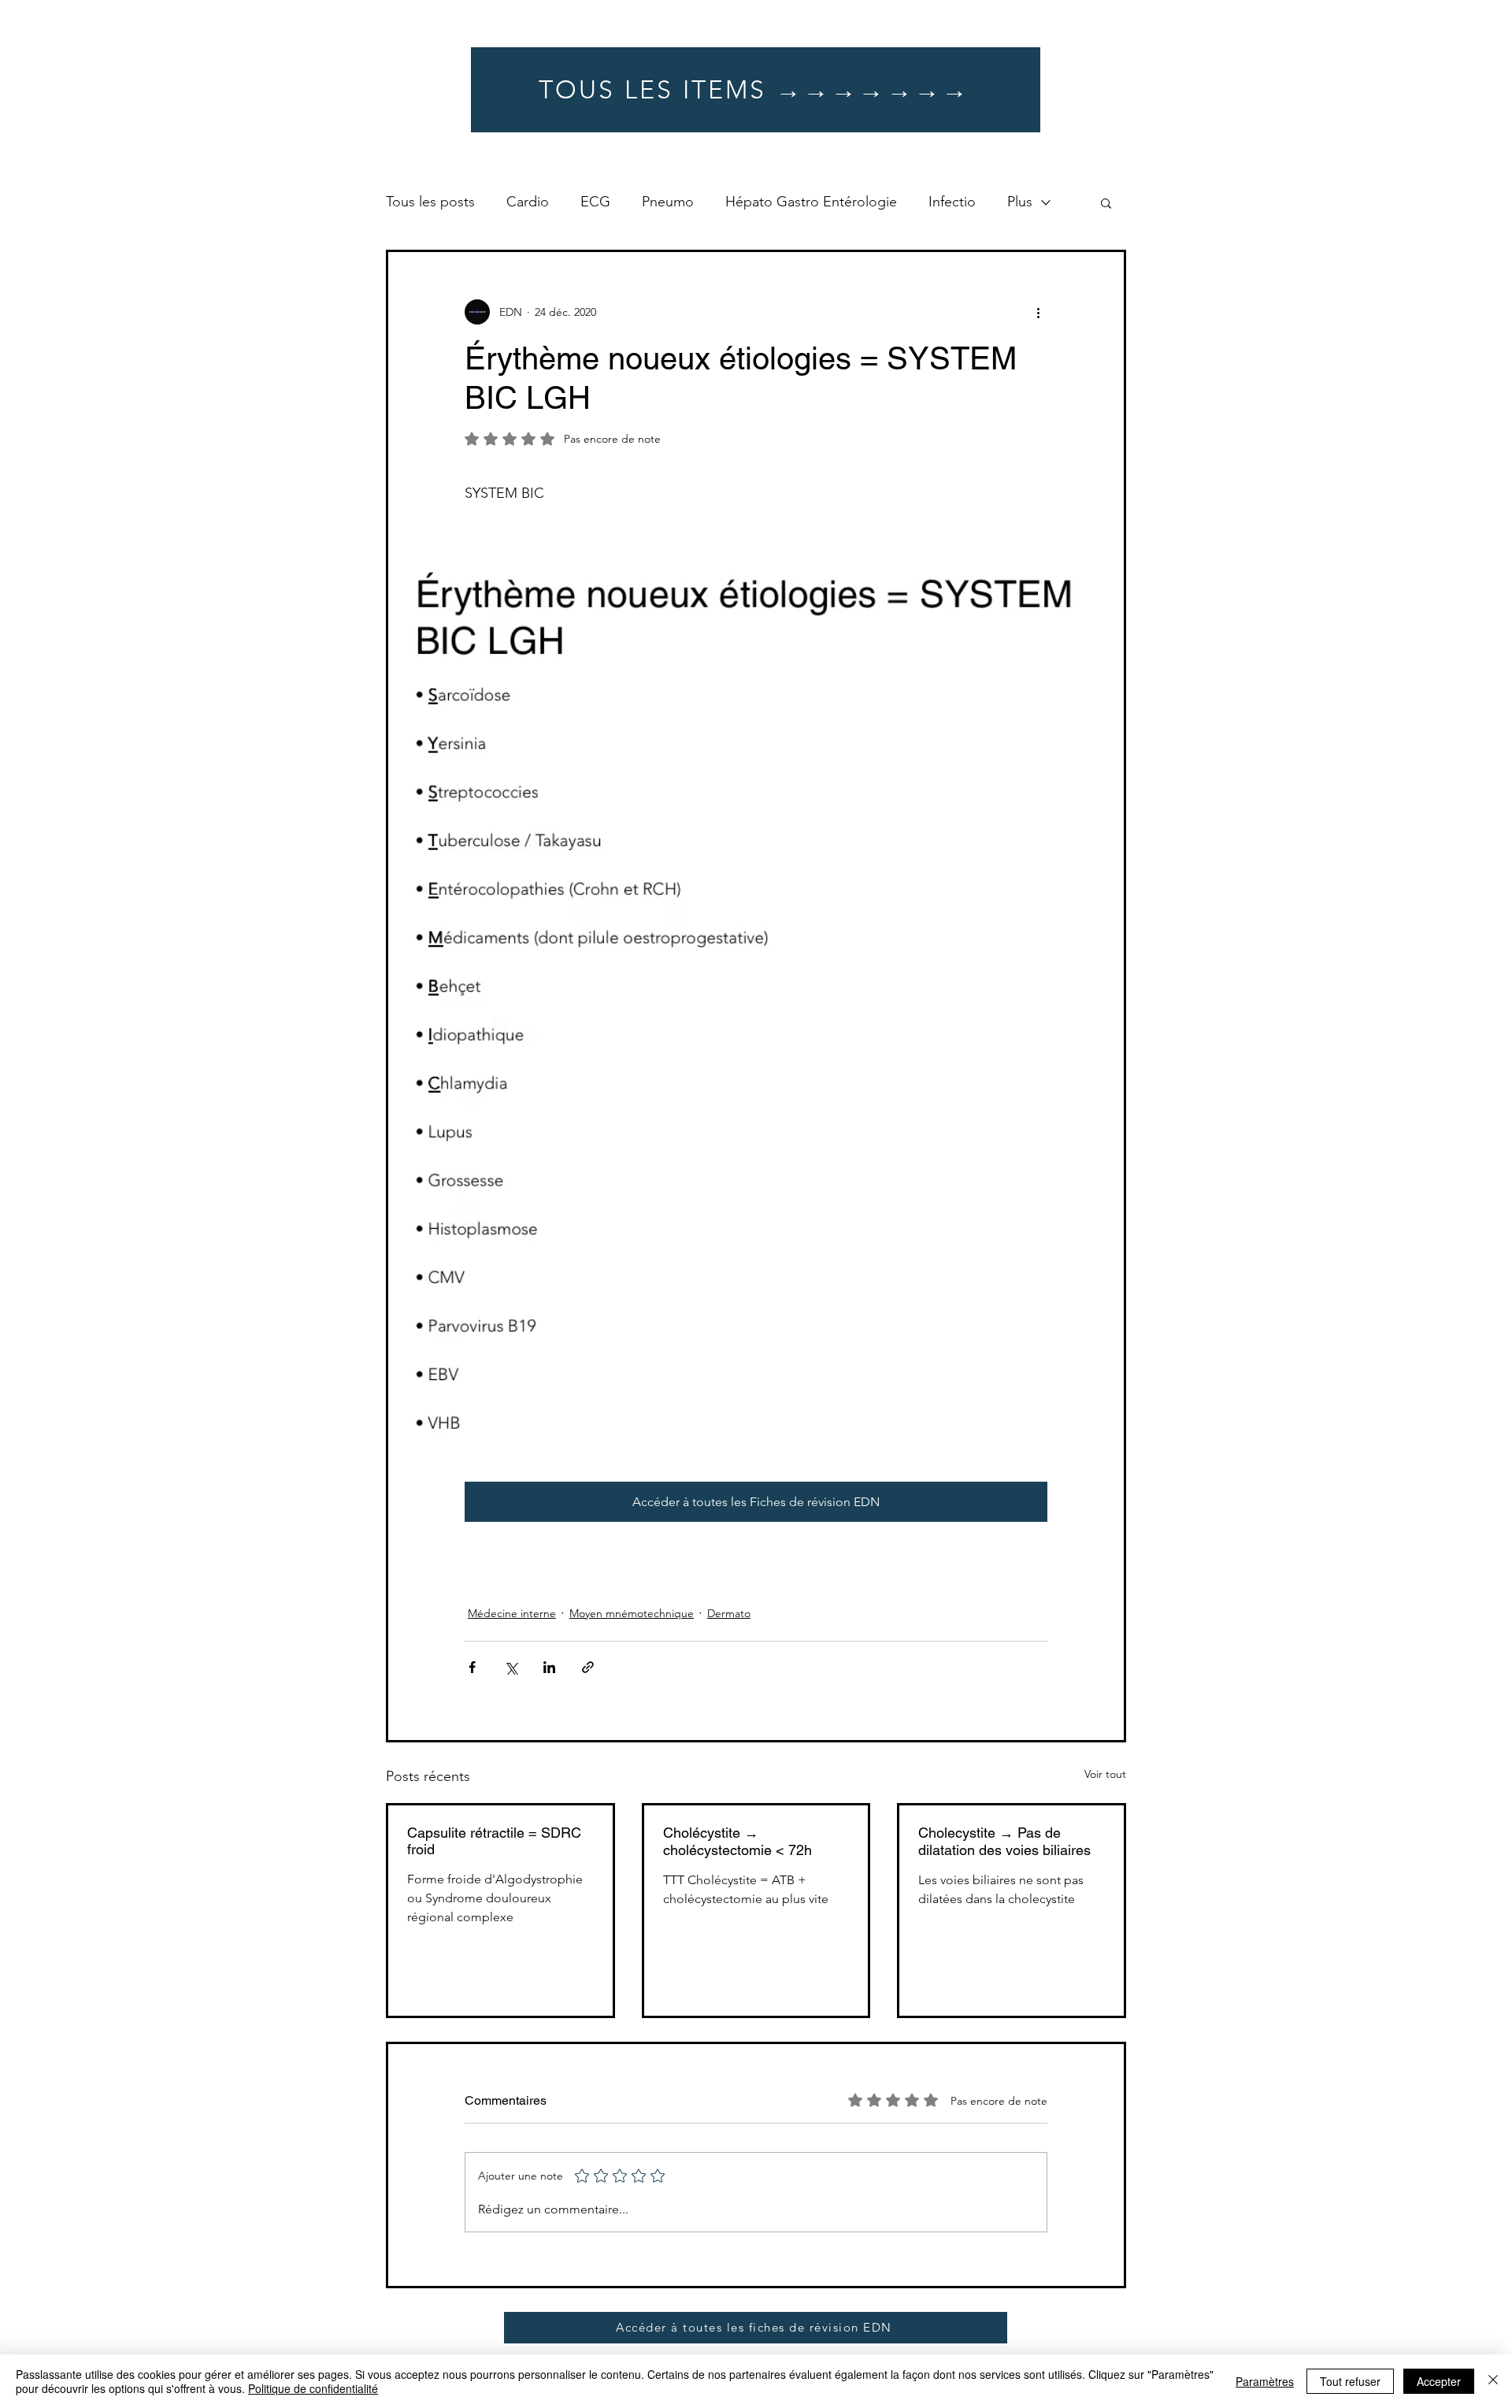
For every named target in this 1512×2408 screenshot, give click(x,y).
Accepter (1439, 2381)
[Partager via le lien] (588, 1667)
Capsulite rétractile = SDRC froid (494, 1841)
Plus (1020, 202)
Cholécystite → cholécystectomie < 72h (737, 1841)
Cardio (528, 202)
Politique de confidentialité (313, 2388)
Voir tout (1105, 1774)
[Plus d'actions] (1038, 312)
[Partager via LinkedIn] (549, 1667)
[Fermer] (1493, 2381)
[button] (1106, 202)
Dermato (729, 1613)
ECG (595, 202)
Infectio (952, 202)
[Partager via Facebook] (472, 1667)
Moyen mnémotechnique (632, 1613)
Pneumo (668, 202)
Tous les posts (430, 202)
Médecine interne (512, 1613)
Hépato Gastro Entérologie (811, 202)
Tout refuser (1350, 2381)
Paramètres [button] (1265, 2381)
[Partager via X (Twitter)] (511, 1667)
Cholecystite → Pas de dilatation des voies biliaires (1004, 1841)
